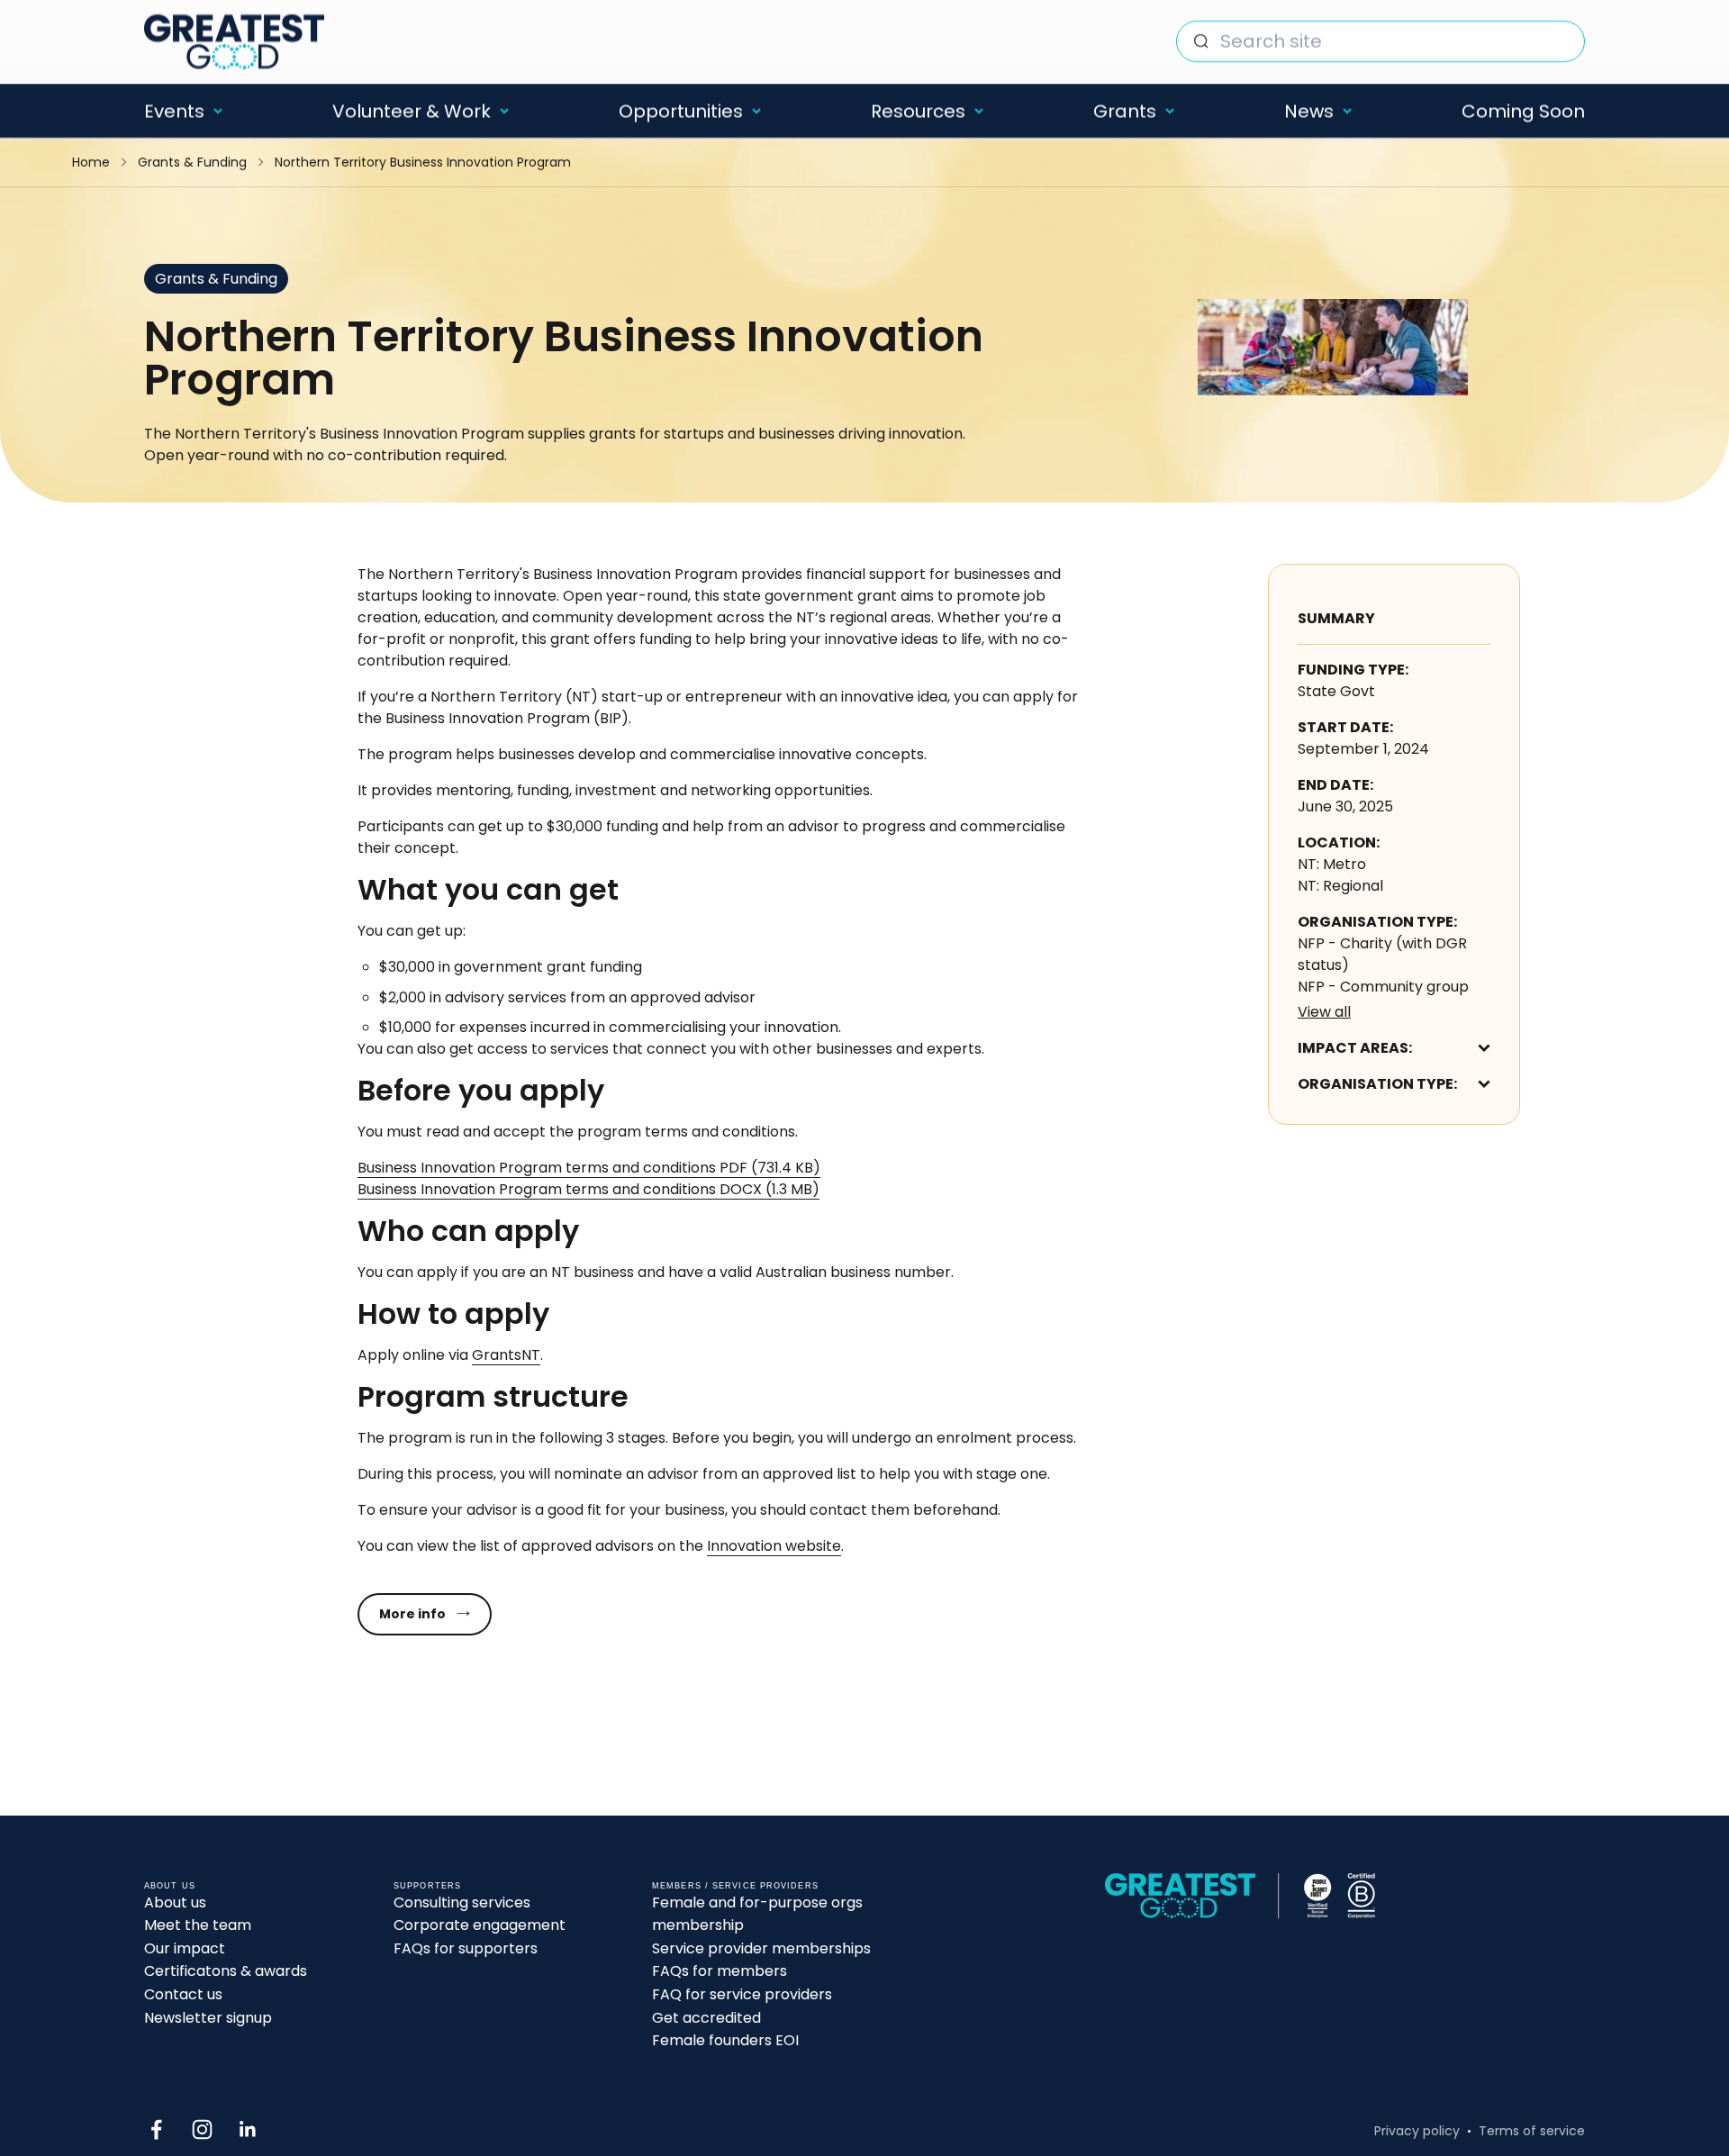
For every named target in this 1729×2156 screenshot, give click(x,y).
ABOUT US (170, 1886)
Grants (1125, 111)
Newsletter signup (208, 2018)
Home (91, 162)
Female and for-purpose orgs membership (757, 1914)
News (1309, 111)
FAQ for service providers (742, 1994)
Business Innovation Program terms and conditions (589, 1168)
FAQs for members (720, 1971)
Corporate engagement (480, 1925)
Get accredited (706, 2018)
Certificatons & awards (226, 1971)
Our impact (185, 1948)
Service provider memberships (761, 1948)
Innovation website (774, 1546)
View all (1324, 1012)
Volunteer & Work (412, 111)
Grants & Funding (192, 162)
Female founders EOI (725, 2040)
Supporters (427, 1886)
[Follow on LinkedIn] (248, 2129)
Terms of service (1532, 2131)
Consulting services (462, 1902)
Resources (918, 111)
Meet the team (198, 1925)
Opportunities (681, 111)
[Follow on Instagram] (202, 2129)
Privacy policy (1417, 2131)
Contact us (183, 1994)
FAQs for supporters (466, 1948)
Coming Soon (1523, 111)
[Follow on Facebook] (156, 2129)
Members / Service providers (735, 1886)
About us (175, 1902)
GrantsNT (506, 1355)
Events (174, 111)
